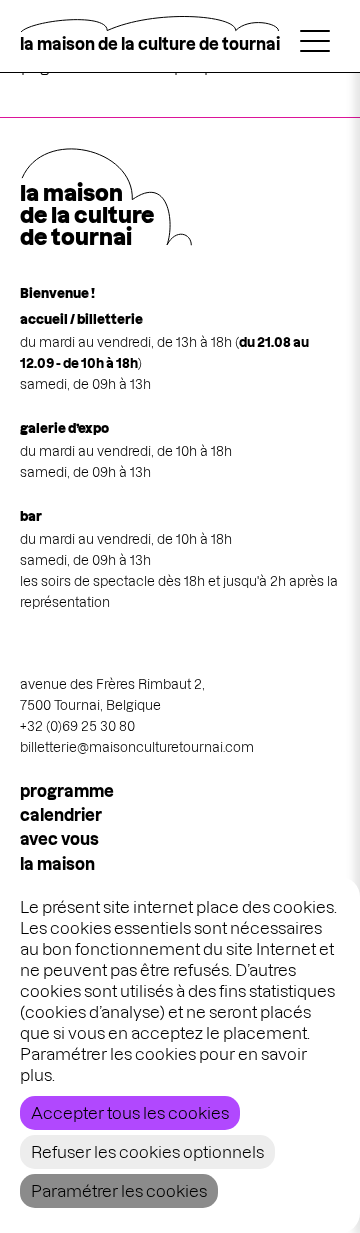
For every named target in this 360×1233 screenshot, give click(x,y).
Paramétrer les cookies (119, 1191)
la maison (57, 864)
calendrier (61, 815)
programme (67, 791)
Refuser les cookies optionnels (147, 1152)
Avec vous (59, 839)
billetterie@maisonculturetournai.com (137, 747)
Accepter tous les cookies (130, 1113)
